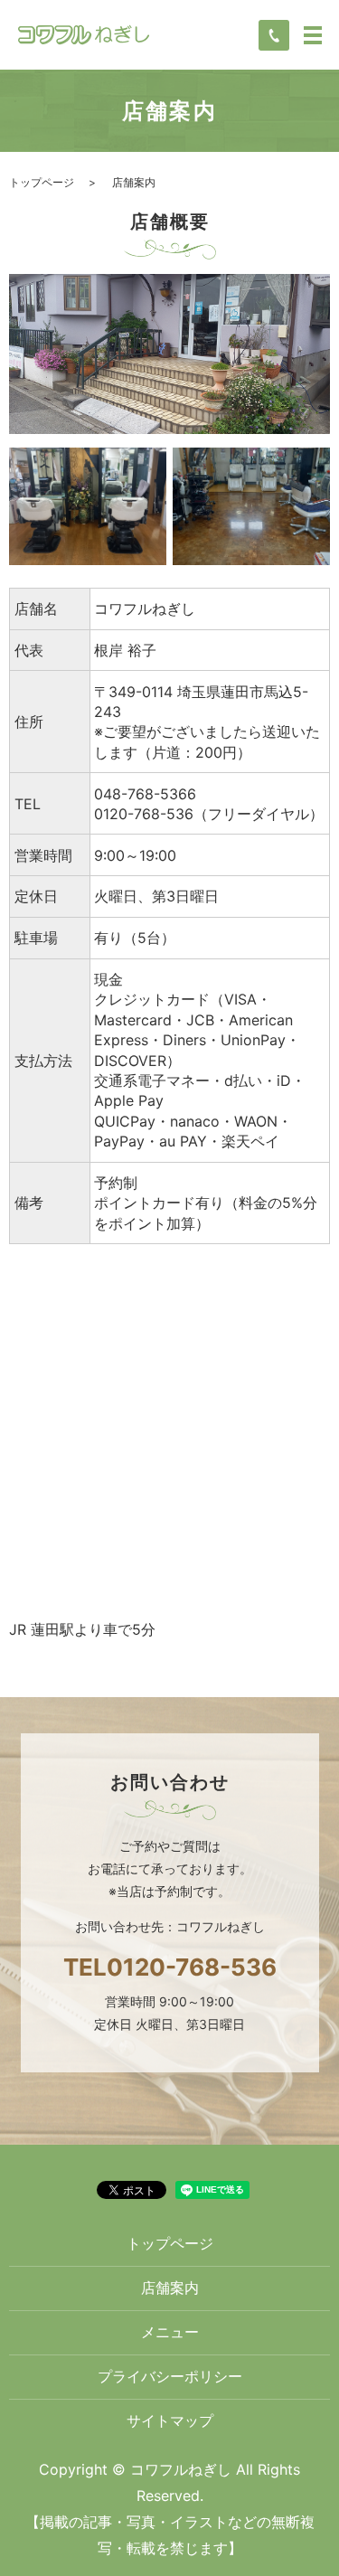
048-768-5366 (145, 794)
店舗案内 (170, 2288)
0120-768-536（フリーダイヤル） (209, 814)
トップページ (42, 182)
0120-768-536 (192, 1967)
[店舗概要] (169, 353)
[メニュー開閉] (313, 35)
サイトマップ (170, 2420)
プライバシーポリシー (170, 2376)
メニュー (170, 2332)
